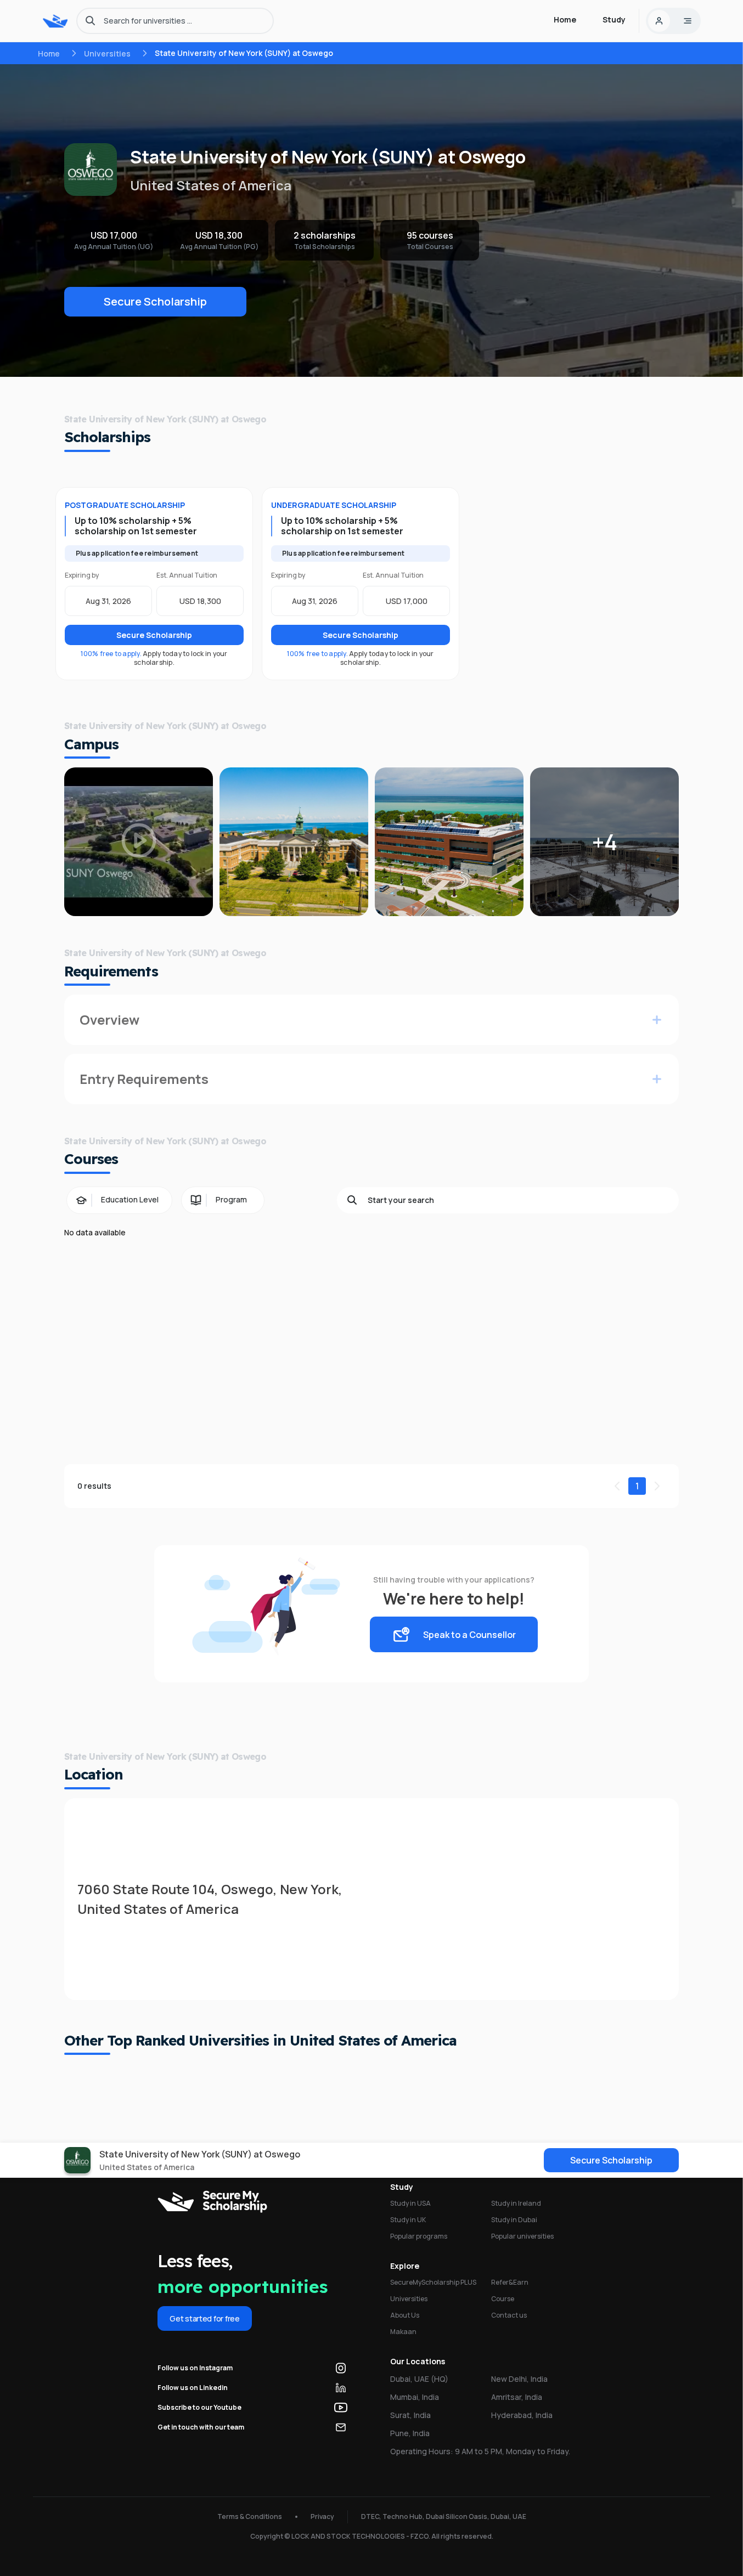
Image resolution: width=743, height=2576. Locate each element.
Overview (109, 1019)
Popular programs (419, 2236)
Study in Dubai (514, 2220)
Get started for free (204, 2318)
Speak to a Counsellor (469, 1635)
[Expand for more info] (657, 1020)
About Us (405, 2315)
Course (503, 2299)
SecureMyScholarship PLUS (433, 2282)
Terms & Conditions (250, 2516)
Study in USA (410, 2203)
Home (49, 53)
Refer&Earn (510, 2282)
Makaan (403, 2332)
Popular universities (522, 2236)
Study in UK (408, 2220)
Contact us (509, 2315)
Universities (107, 53)
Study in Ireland (516, 2203)
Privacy (322, 2516)
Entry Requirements (144, 1079)
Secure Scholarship (155, 301)
